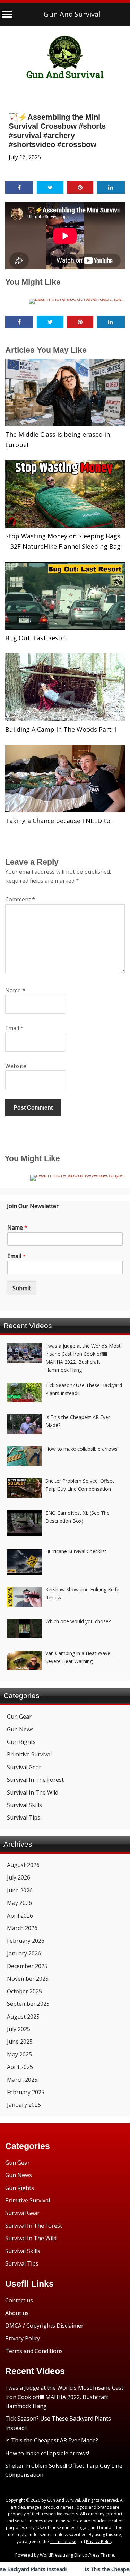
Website (16, 1066)
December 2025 (27, 1966)
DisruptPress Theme (94, 2555)
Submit (22, 1288)
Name (15, 990)
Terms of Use (63, 2541)
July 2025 (19, 2029)
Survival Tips (24, 1817)
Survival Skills (24, 1805)
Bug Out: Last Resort (36, 638)
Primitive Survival (29, 1754)
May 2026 (19, 1903)
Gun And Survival (72, 14)
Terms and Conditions (34, 2351)
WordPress (51, 2555)
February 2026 (26, 1941)
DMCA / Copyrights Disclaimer (44, 2326)
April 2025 (20, 2067)
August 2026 (23, 1865)
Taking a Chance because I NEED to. (58, 821)
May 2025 (19, 2054)
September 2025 (28, 2004)
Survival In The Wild (33, 1792)
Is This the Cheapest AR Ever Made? (52, 2440)
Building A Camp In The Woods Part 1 (61, 729)
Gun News (20, 1729)
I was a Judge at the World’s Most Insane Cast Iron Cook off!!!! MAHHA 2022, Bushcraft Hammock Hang (64, 2397)
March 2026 (22, 1928)
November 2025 (28, 1979)
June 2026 (20, 1890)
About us (17, 2313)
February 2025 (26, 2092)
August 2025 (23, 2017)
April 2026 (20, 1916)
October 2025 (24, 1991)
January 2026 (24, 1953)
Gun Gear (19, 1717)
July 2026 (19, 1877)
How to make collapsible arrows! (47, 2453)
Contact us (19, 2300)
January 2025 (24, 2105)
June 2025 (20, 2042)
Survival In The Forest (35, 1780)
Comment (20, 899)
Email (14, 1028)
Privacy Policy (23, 2338)
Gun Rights (21, 1742)
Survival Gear (24, 1767)
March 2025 (22, 2080)
